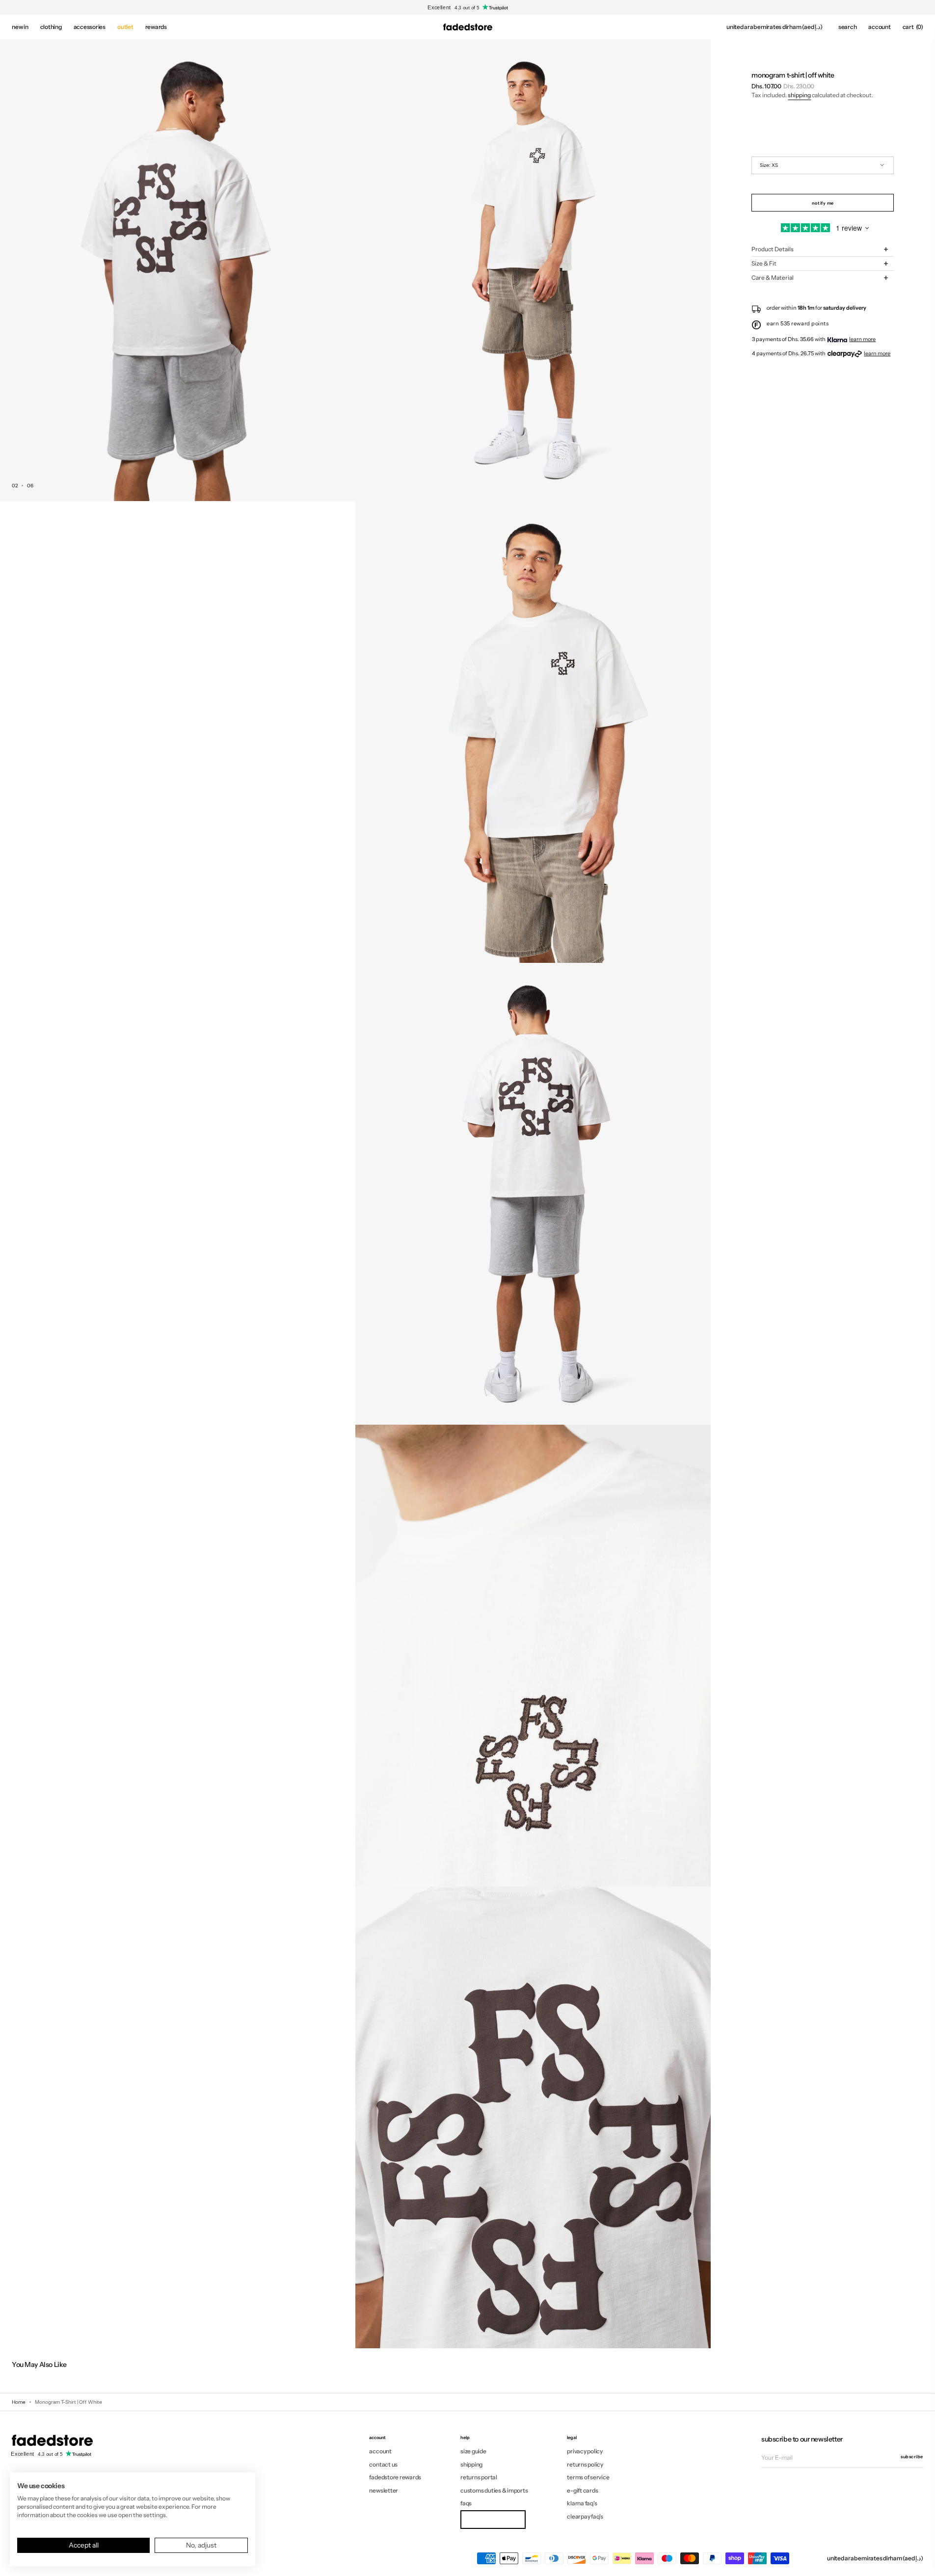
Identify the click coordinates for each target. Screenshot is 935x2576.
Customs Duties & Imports (494, 2490)
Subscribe (912, 2456)
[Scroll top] (920, 2561)
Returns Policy (585, 2464)
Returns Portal (479, 2477)
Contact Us (383, 2464)
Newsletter (384, 2490)
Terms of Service (588, 2477)
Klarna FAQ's (582, 2503)
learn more (862, 339)
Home (19, 2402)
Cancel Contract (493, 2519)
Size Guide (473, 2451)
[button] (775, 27)
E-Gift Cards (582, 2490)
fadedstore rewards (395, 2477)
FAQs (466, 2503)
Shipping (799, 95)
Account (380, 2451)
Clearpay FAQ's (585, 2516)
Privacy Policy (585, 2451)
